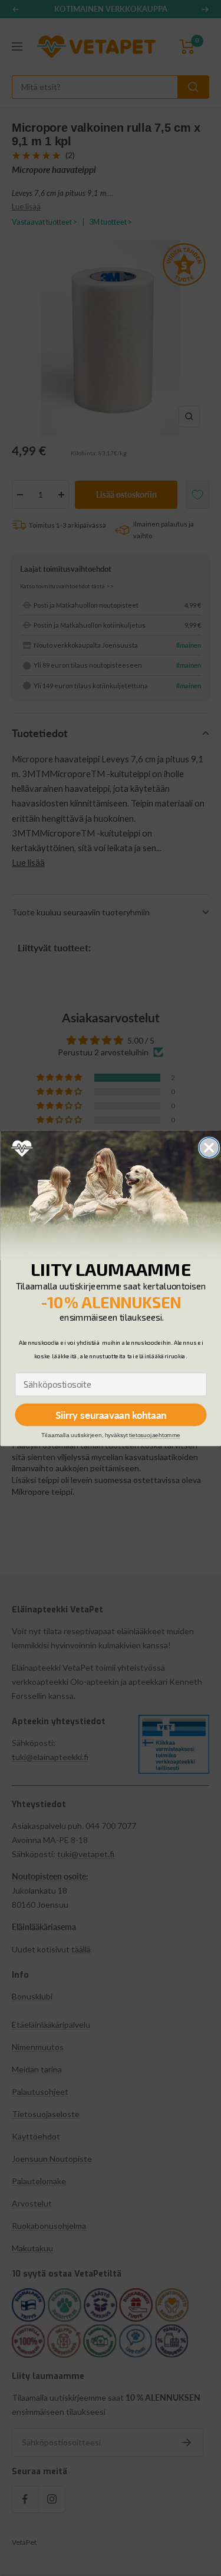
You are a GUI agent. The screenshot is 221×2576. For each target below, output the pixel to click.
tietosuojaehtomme (155, 1435)
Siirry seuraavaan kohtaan (110, 1414)
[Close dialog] (209, 1147)
